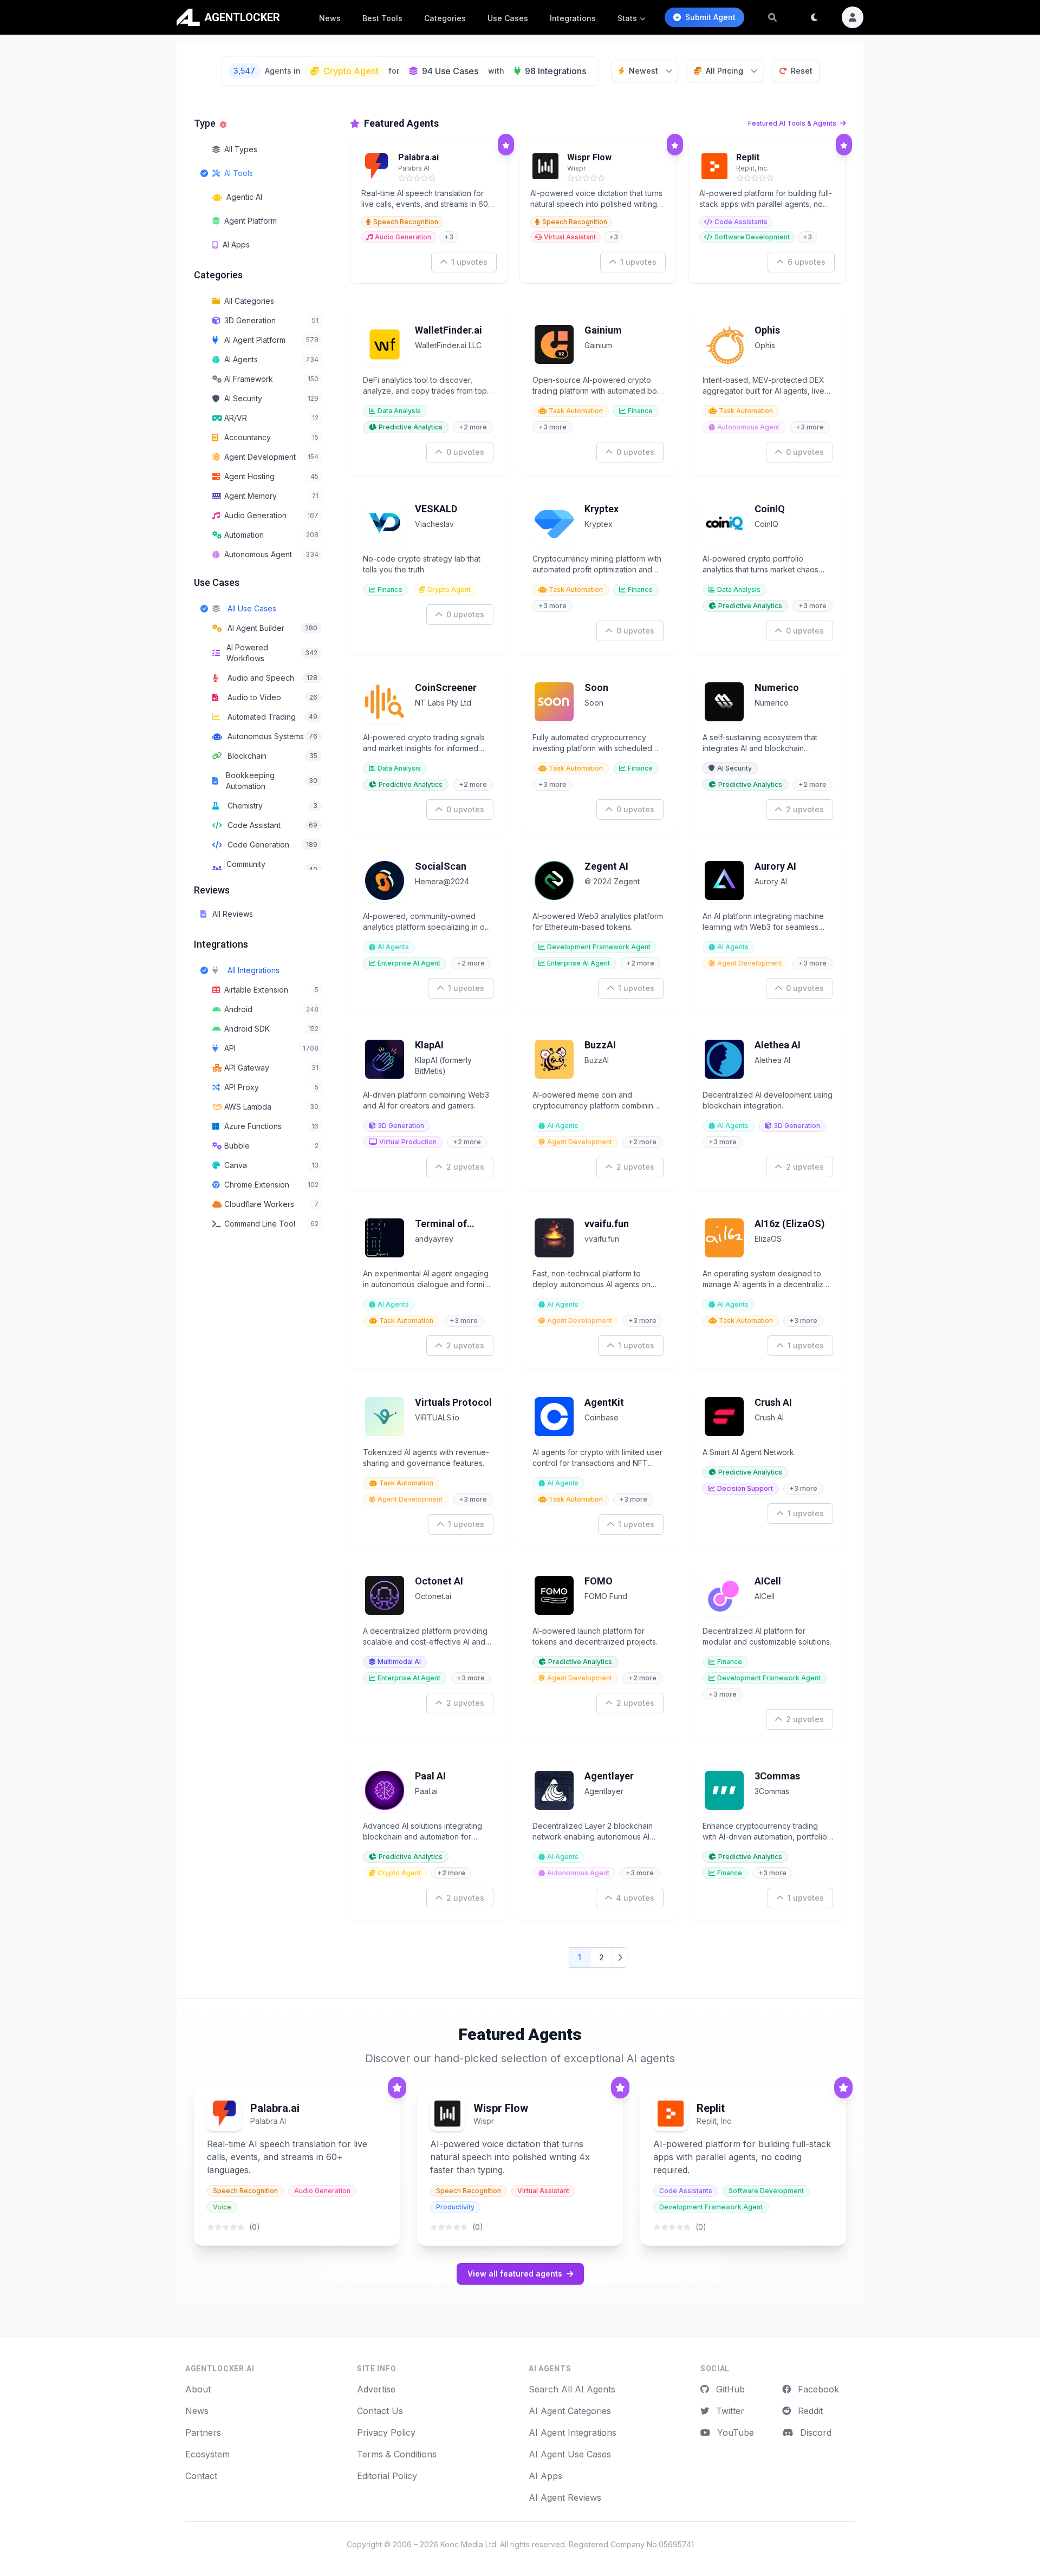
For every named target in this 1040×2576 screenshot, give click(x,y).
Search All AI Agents (572, 2389)
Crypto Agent (449, 589)
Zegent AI (606, 866)
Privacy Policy (386, 2432)
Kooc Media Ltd (468, 2544)
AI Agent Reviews (565, 2497)
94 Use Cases (450, 71)
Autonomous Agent (748, 427)
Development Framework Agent (599, 947)
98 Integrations (555, 71)
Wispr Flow (589, 157)
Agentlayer (609, 1776)
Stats (627, 18)
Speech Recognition (406, 222)
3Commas (777, 1776)
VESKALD (436, 509)
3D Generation (401, 1126)
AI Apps (545, 2476)
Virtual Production (408, 1142)
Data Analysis (399, 411)
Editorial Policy (387, 2476)
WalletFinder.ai (448, 330)
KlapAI (429, 1045)
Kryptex (602, 509)
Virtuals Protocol (453, 1402)
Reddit (809, 2411)
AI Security (734, 768)
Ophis (767, 330)
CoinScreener (446, 687)
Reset (802, 71)
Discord (814, 2432)
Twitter (729, 2411)
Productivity (455, 2207)
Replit (748, 157)
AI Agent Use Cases (570, 2454)
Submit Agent (710, 17)
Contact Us (380, 2411)
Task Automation (576, 411)
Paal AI (430, 1776)
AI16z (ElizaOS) (790, 1224)
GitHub (729, 2389)
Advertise (376, 2389)
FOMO (599, 1581)
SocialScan (441, 866)
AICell (768, 1581)
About (198, 2389)
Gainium (603, 330)
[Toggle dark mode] (815, 17)
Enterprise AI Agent (409, 963)
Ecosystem (207, 2454)
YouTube (734, 2432)
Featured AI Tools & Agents (793, 123)
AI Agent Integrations (573, 2432)
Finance (640, 411)
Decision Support (745, 1488)
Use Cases (508, 18)
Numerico (777, 687)
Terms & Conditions (397, 2454)
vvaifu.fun (607, 1224)
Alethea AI (778, 1045)
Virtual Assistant (570, 237)
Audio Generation (403, 237)
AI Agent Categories (570, 2411)
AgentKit (604, 1402)
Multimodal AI (399, 1662)
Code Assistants (741, 222)
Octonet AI (439, 1581)
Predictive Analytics (411, 427)
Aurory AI (775, 866)
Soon (596, 687)
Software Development (752, 237)
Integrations (573, 18)
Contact (201, 2476)
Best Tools (382, 18)
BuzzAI (600, 1045)
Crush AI (773, 1402)
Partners (203, 2432)
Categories (445, 18)
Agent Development (750, 963)
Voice (222, 2207)
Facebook (817, 2389)
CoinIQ (770, 509)
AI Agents (393, 947)
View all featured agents (515, 2274)
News (330, 18)
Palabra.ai (418, 157)
